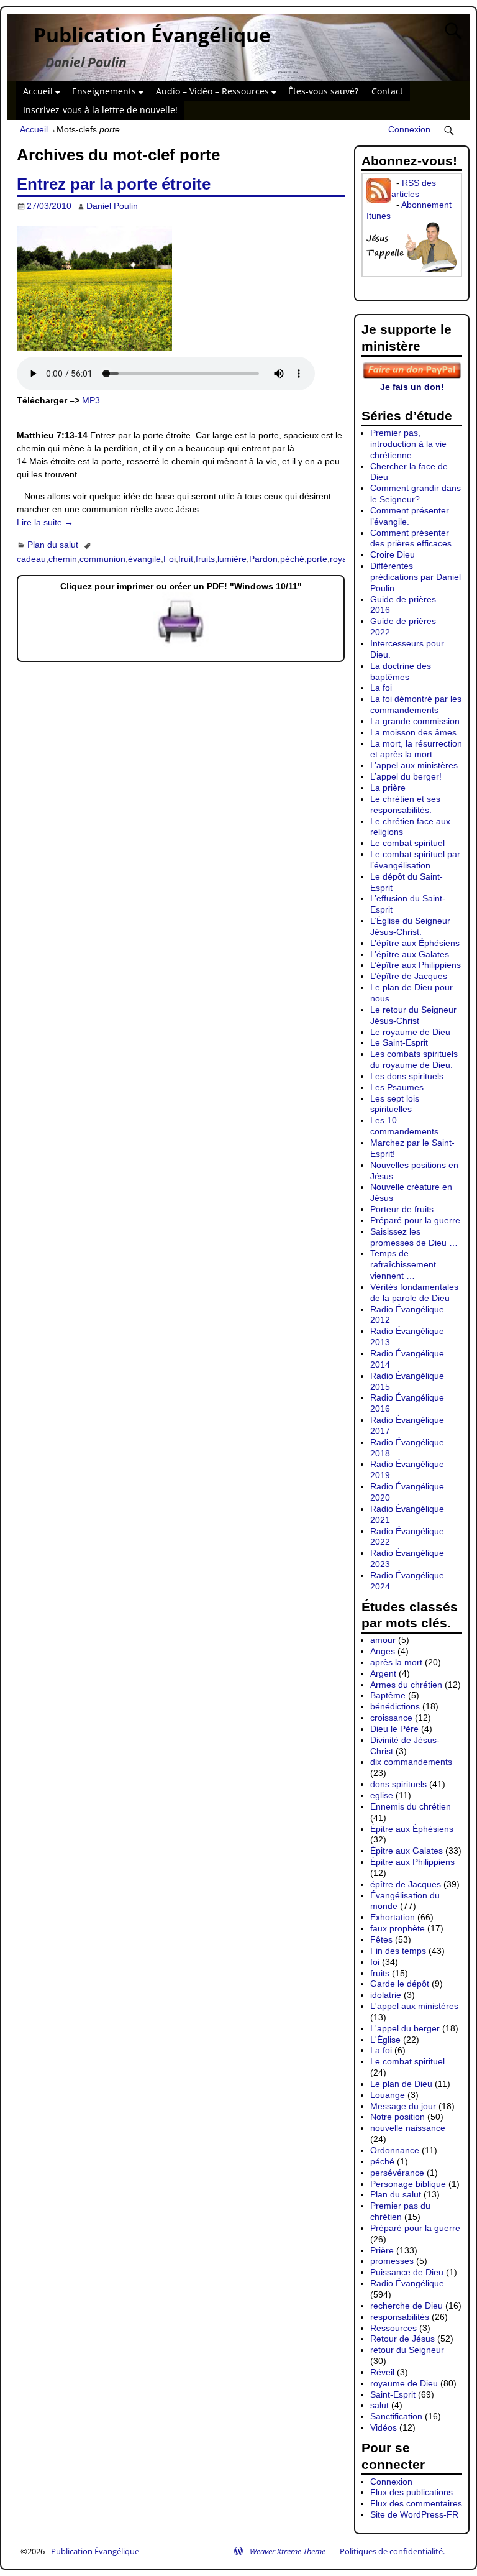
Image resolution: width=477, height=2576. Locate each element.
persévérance (397, 2173)
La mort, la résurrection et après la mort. (416, 749)
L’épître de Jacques (409, 976)
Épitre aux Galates (407, 1851)
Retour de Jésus (402, 2339)
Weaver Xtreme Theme (288, 2551)
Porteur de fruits (402, 1209)
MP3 (91, 400)
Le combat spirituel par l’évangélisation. (415, 860)
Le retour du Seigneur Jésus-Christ (413, 1015)
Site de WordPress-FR (414, 2514)
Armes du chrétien (406, 1685)
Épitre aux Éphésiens (412, 1829)
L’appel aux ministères (414, 765)
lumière (232, 559)
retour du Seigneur (407, 2350)
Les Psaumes (397, 1087)
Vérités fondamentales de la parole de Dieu (414, 1292)
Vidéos (384, 2427)
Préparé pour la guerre (415, 1220)
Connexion (409, 129)
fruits (205, 559)
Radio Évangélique (407, 2283)
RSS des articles (414, 188)
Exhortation (393, 1917)
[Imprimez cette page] (181, 644)
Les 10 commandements (404, 1126)
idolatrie (386, 1995)
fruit (186, 559)
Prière (382, 2250)
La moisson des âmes (413, 732)
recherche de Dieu (407, 2306)
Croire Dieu (393, 554)
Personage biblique (408, 2184)
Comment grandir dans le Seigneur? (416, 494)
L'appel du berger (405, 2028)
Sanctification (396, 2416)
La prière (388, 788)
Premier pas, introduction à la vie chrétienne (408, 444)
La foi (381, 688)
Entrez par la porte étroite (114, 184)
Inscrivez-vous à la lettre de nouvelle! (100, 110)
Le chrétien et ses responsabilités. (405, 804)
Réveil (382, 2372)
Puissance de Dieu (407, 2272)
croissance (391, 1718)
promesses (392, 2261)
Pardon (263, 559)
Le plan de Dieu (401, 2084)
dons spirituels (398, 1784)
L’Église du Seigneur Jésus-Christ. (410, 926)
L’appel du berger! (406, 776)
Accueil (38, 91)
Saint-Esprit (393, 2394)
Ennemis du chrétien (411, 1806)
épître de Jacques (406, 1884)
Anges (383, 1651)
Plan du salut (53, 545)
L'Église (385, 2040)
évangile (144, 559)
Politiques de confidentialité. (392, 2551)
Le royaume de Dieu (410, 1032)
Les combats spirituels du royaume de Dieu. (414, 1059)
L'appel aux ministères (414, 2006)
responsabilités (400, 2317)
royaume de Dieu (404, 2383)
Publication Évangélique (152, 34)
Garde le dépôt (400, 1984)
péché (292, 559)
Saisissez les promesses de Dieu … (414, 1237)
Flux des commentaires (416, 2503)
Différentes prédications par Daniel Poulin (416, 577)
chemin (63, 559)
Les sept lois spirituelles (395, 1104)
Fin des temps (398, 1951)
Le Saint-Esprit (399, 1042)
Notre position (397, 2117)
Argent (383, 1673)
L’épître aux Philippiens (416, 965)
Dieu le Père (394, 1729)
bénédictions (395, 1706)
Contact (387, 91)
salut (379, 2405)
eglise (382, 1795)
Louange (388, 2095)
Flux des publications (411, 2492)
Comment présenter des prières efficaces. (412, 538)
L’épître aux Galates (410, 954)
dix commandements (411, 1762)
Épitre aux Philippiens (412, 1862)
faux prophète (397, 1928)
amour (383, 1640)
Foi (170, 559)
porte (317, 559)
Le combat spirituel (407, 843)
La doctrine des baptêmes (401, 671)
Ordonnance (395, 2150)
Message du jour (403, 2106)
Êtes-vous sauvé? (323, 91)
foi (375, 1962)
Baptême (388, 1695)
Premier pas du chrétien (400, 2211)
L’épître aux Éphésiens (415, 943)
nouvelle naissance (408, 2128)
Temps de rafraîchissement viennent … (403, 1264)
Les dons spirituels (407, 1076)
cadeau (31, 559)
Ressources (393, 2328)
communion (102, 559)
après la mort (396, 1662)
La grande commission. (416, 721)
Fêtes (381, 1939)
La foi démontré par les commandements (416, 704)
